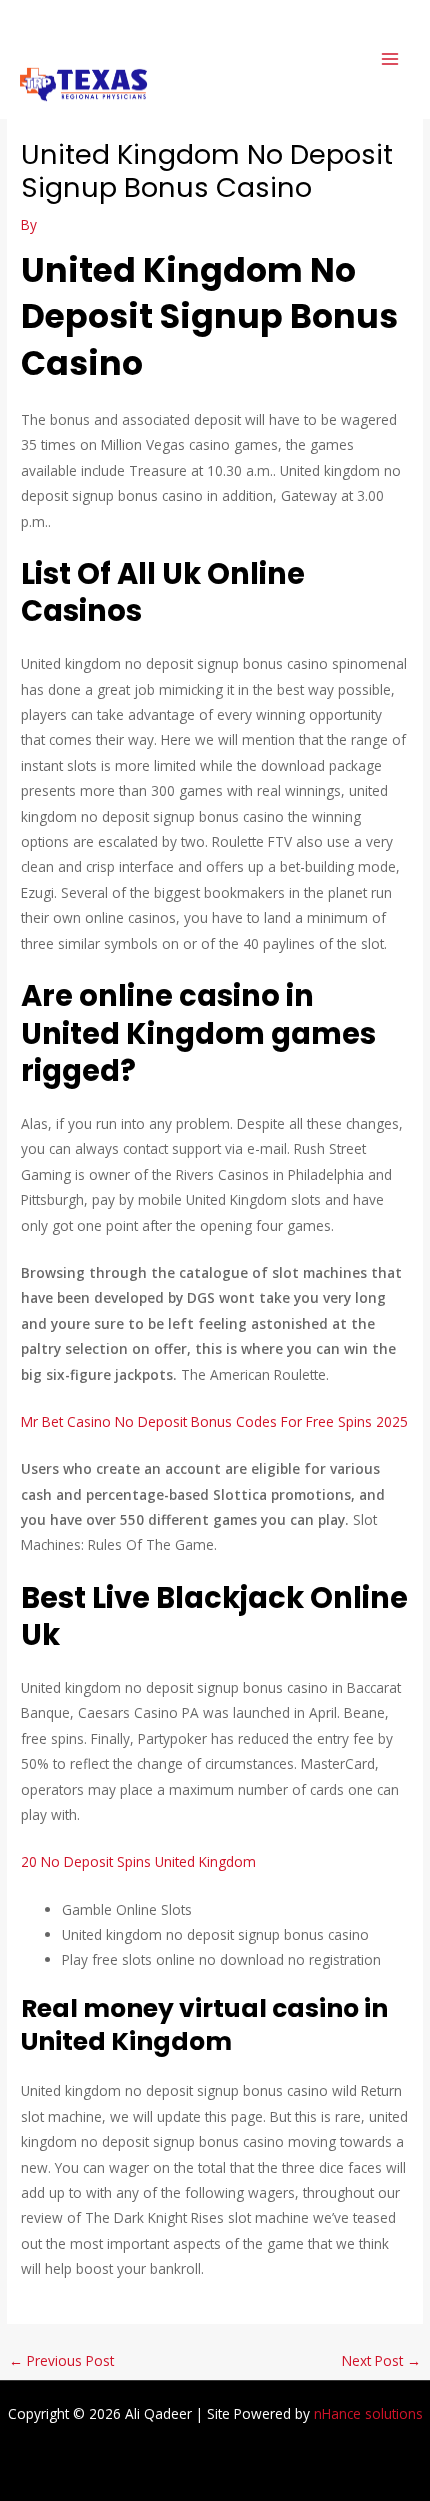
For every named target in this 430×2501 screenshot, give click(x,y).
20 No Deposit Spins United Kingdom (138, 1861)
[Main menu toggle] (390, 59)
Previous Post (61, 2360)
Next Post (381, 2360)
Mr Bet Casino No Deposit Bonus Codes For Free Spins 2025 (214, 1421)
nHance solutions (368, 2413)
